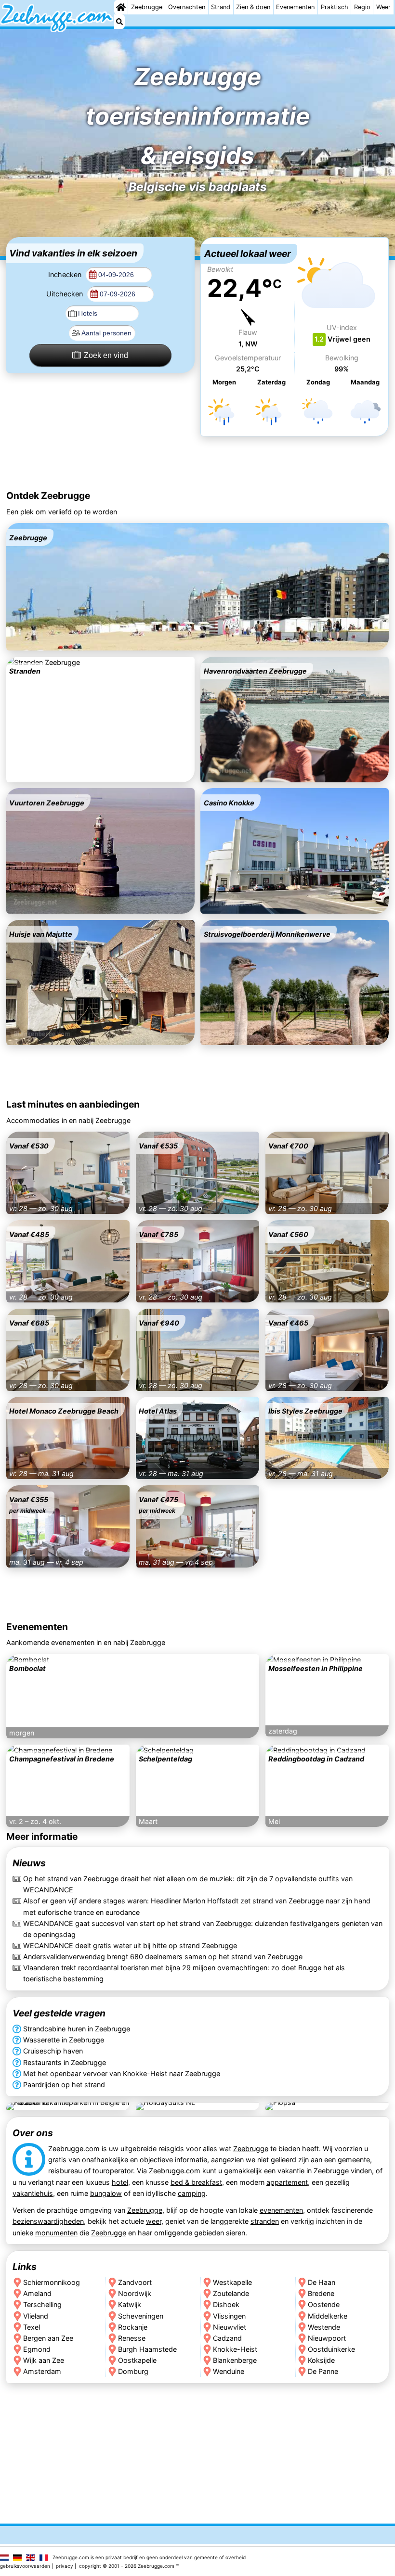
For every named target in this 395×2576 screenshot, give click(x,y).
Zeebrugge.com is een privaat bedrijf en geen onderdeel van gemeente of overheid (149, 2557)
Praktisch (335, 7)
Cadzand (227, 2338)
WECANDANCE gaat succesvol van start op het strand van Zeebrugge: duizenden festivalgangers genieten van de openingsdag (203, 1929)
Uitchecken (66, 294)
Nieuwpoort (327, 2338)
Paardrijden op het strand (64, 2084)
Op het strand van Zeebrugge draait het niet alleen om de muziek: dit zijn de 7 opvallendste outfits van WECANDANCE (188, 1885)
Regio (362, 7)
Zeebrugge (147, 7)
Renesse (132, 2338)
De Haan (322, 2282)
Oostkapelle (137, 2360)
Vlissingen (229, 2316)
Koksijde (321, 2360)
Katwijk (130, 2304)
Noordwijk (135, 2293)
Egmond (37, 2349)
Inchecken (66, 274)
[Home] (121, 7)
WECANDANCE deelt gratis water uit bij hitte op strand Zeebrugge (130, 1945)
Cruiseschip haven (53, 2051)
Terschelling (42, 2304)
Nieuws (29, 1863)
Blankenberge (235, 2360)
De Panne (323, 2371)
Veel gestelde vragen (59, 2013)
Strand (221, 7)
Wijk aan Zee (44, 2360)
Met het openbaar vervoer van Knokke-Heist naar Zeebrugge (122, 2073)
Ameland (37, 2293)
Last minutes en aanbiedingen (73, 1104)
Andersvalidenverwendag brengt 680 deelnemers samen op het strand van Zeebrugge (163, 1957)
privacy (65, 2566)
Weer (383, 7)
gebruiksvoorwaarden (25, 2566)
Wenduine (229, 2371)
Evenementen (295, 7)
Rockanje (133, 2327)
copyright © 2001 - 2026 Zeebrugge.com (127, 2566)
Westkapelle (232, 2282)
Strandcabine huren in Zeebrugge (77, 2029)
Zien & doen (253, 7)
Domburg (133, 2371)
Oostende (324, 2304)
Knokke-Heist (235, 2349)
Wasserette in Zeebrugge (64, 2040)
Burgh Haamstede (147, 2349)
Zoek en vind (106, 355)
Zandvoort (135, 2282)
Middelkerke (328, 2316)
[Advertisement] (197, 464)
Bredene (321, 2293)
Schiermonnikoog (52, 2282)
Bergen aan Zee (48, 2338)
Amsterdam (42, 2371)
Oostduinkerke (331, 2349)
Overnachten (187, 7)
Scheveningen (141, 2316)
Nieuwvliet (230, 2327)
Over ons (33, 2133)
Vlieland (36, 2316)
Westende (324, 2327)
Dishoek (226, 2304)
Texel (32, 2327)
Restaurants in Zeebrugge (65, 2062)
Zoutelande (231, 2293)
